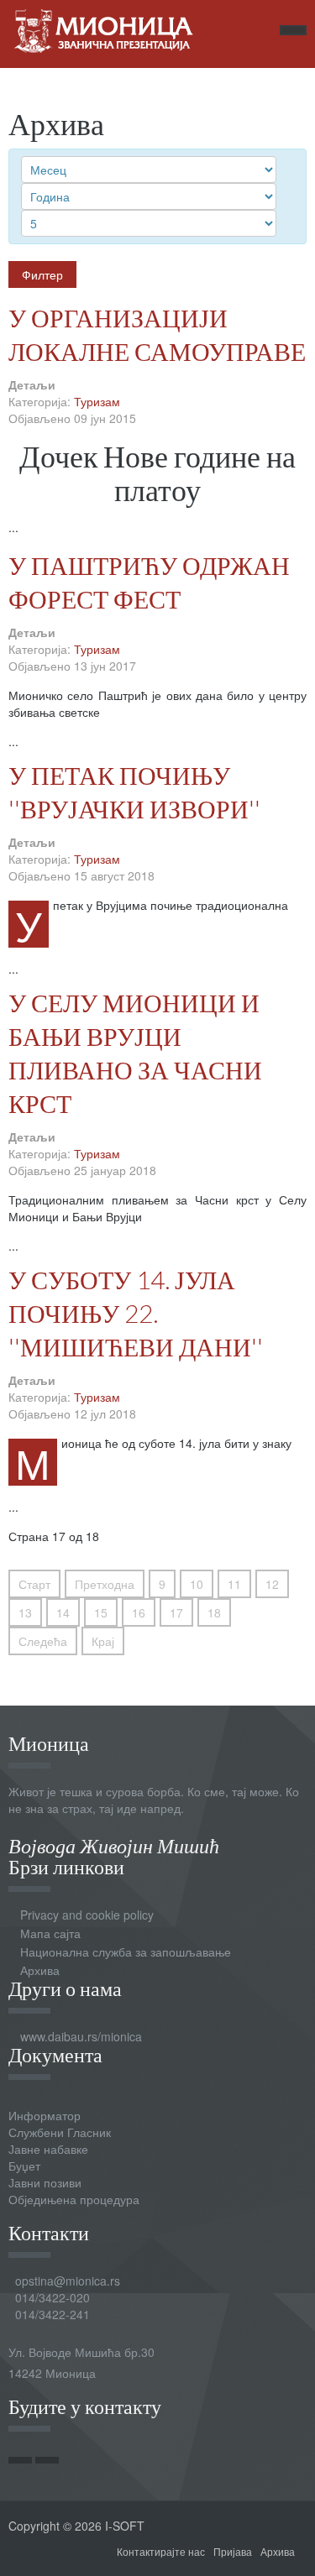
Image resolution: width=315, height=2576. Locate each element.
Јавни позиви (45, 2182)
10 (197, 1584)
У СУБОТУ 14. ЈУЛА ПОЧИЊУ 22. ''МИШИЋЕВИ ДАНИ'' (136, 1313)
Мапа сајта (50, 1933)
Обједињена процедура (74, 2199)
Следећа (43, 1641)
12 (272, 1584)
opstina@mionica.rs (68, 2281)
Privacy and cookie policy (87, 1915)
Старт (34, 1584)
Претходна (105, 1584)
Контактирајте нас (161, 2551)
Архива (40, 1970)
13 (25, 1612)
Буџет (24, 2166)
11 (234, 1584)
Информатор (45, 2115)
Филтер (42, 274)
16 (139, 1612)
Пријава (233, 2551)
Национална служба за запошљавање (126, 1952)
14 (63, 1612)
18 (214, 1612)
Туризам (97, 401)
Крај (103, 1641)
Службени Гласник (60, 2132)
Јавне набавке (48, 2149)
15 (101, 1612)
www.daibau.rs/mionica (81, 2036)
